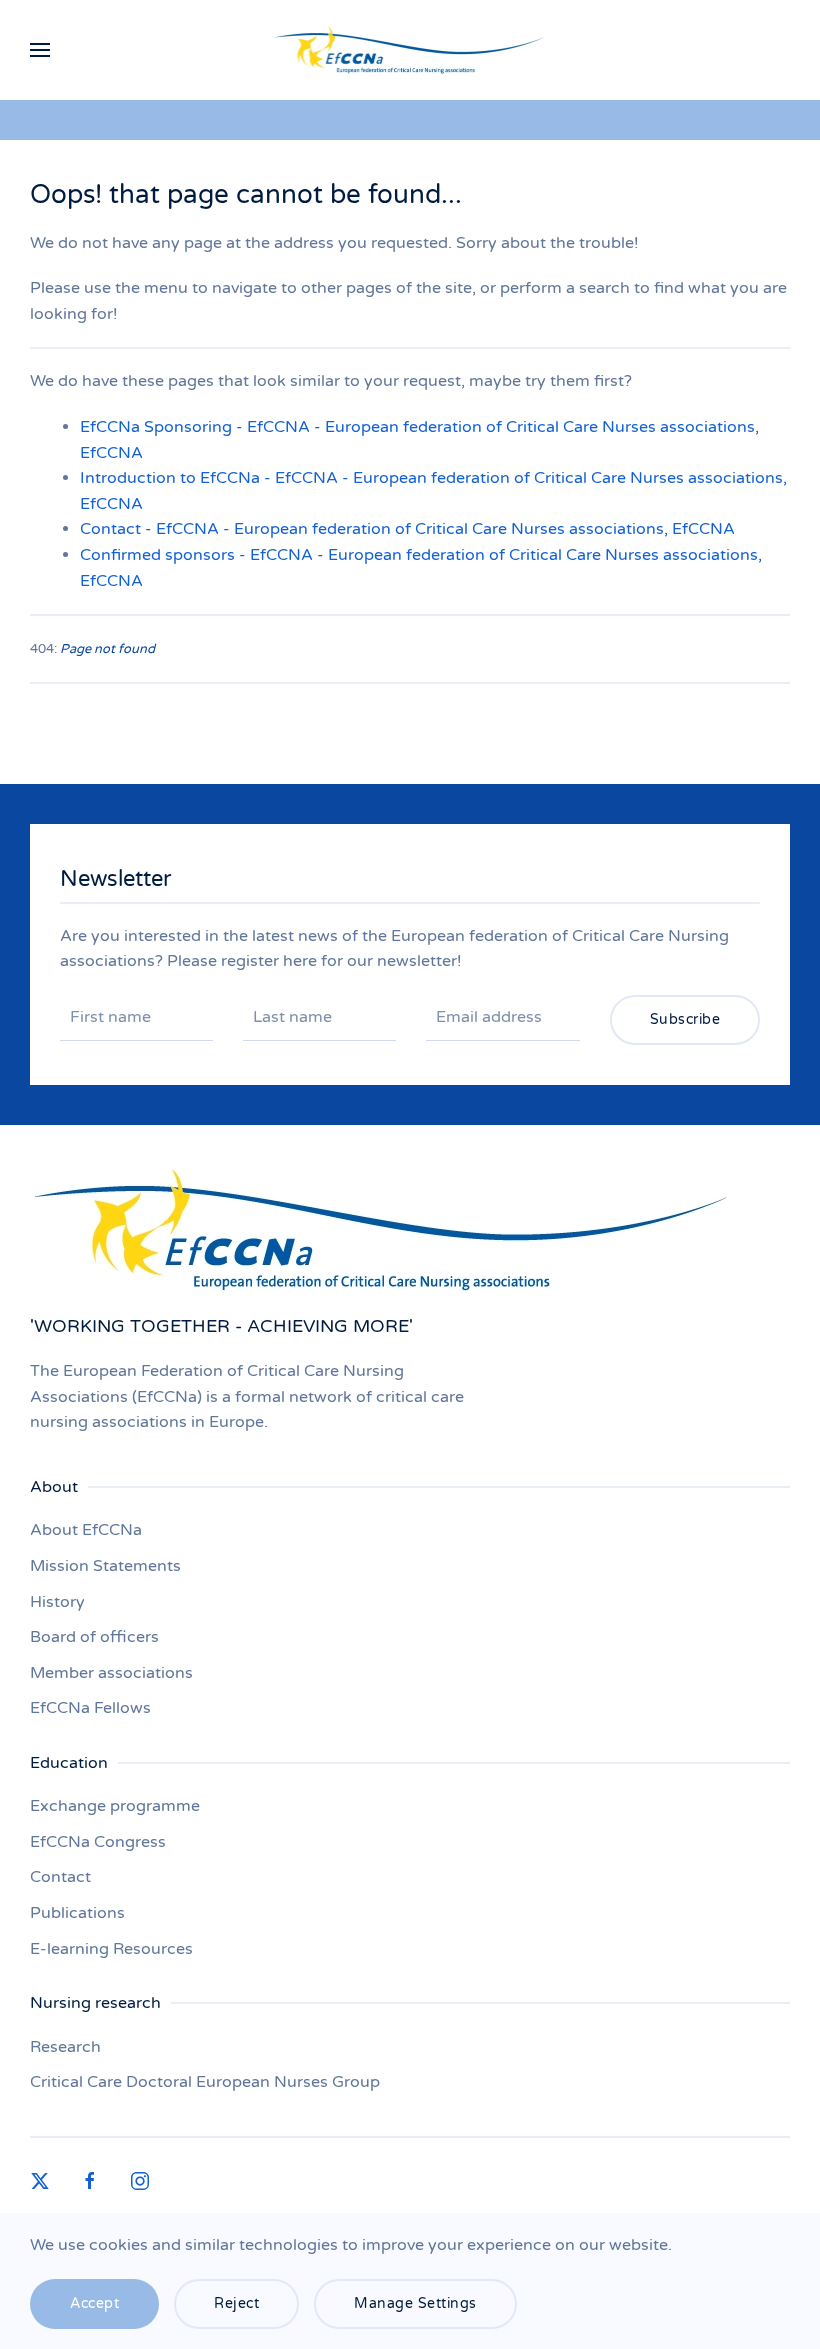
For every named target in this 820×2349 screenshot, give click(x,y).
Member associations (111, 1673)
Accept (94, 2303)
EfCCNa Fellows (90, 1708)
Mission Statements (105, 1566)
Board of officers (94, 1637)
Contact (60, 1877)
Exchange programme (115, 1806)
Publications (77, 1913)
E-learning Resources (111, 1949)
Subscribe (685, 1019)
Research (65, 2047)
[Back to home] (410, 50)
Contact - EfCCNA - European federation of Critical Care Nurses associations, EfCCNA (407, 529)
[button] (40, 50)
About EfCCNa (86, 1530)
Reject (236, 2303)
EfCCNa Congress (98, 1842)
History (57, 1602)
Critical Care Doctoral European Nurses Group (205, 2082)
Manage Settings (415, 2303)
